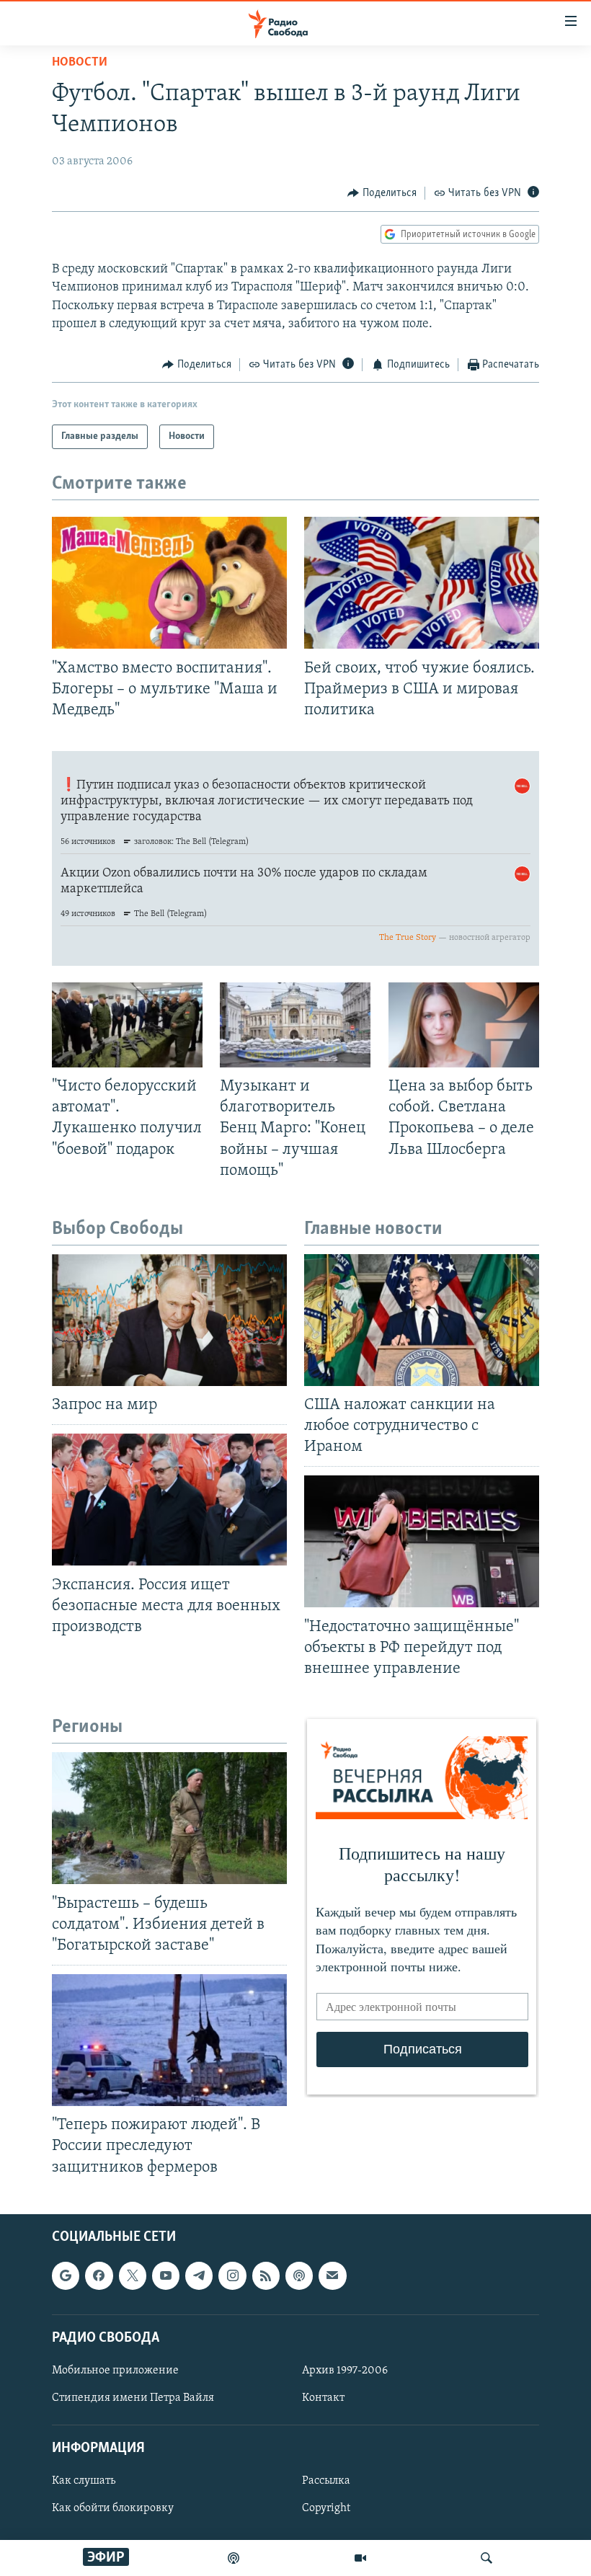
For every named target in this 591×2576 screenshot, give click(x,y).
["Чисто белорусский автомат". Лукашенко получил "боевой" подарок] (127, 1025)
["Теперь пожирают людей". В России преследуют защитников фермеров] (169, 2040)
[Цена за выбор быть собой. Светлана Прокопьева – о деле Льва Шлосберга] (464, 1025)
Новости (80, 63)
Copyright (326, 2508)
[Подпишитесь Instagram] (232, 2275)
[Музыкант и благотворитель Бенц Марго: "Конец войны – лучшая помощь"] (295, 1025)
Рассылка (326, 2481)
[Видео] (360, 2558)
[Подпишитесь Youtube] (166, 2275)
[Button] (382, 193)
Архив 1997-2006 (345, 2371)
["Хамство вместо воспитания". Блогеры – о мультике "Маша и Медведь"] (169, 583)
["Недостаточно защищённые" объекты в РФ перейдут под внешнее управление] (422, 1541)
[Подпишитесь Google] (66, 2275)
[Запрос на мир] (169, 1320)
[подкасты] (234, 2558)
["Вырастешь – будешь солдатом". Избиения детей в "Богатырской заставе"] (169, 1818)
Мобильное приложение (115, 2371)
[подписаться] (332, 2275)
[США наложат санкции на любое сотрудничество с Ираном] (422, 1320)
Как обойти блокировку (113, 2508)
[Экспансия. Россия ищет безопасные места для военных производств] (169, 1500)
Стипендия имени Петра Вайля (133, 2398)
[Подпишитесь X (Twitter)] (133, 2275)
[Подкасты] (299, 2275)
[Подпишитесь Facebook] (99, 2275)
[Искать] (486, 2558)
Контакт (323, 2398)
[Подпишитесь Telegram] (199, 2275)
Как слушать (84, 2481)
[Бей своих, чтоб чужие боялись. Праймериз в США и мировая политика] (422, 583)
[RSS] (266, 2275)
